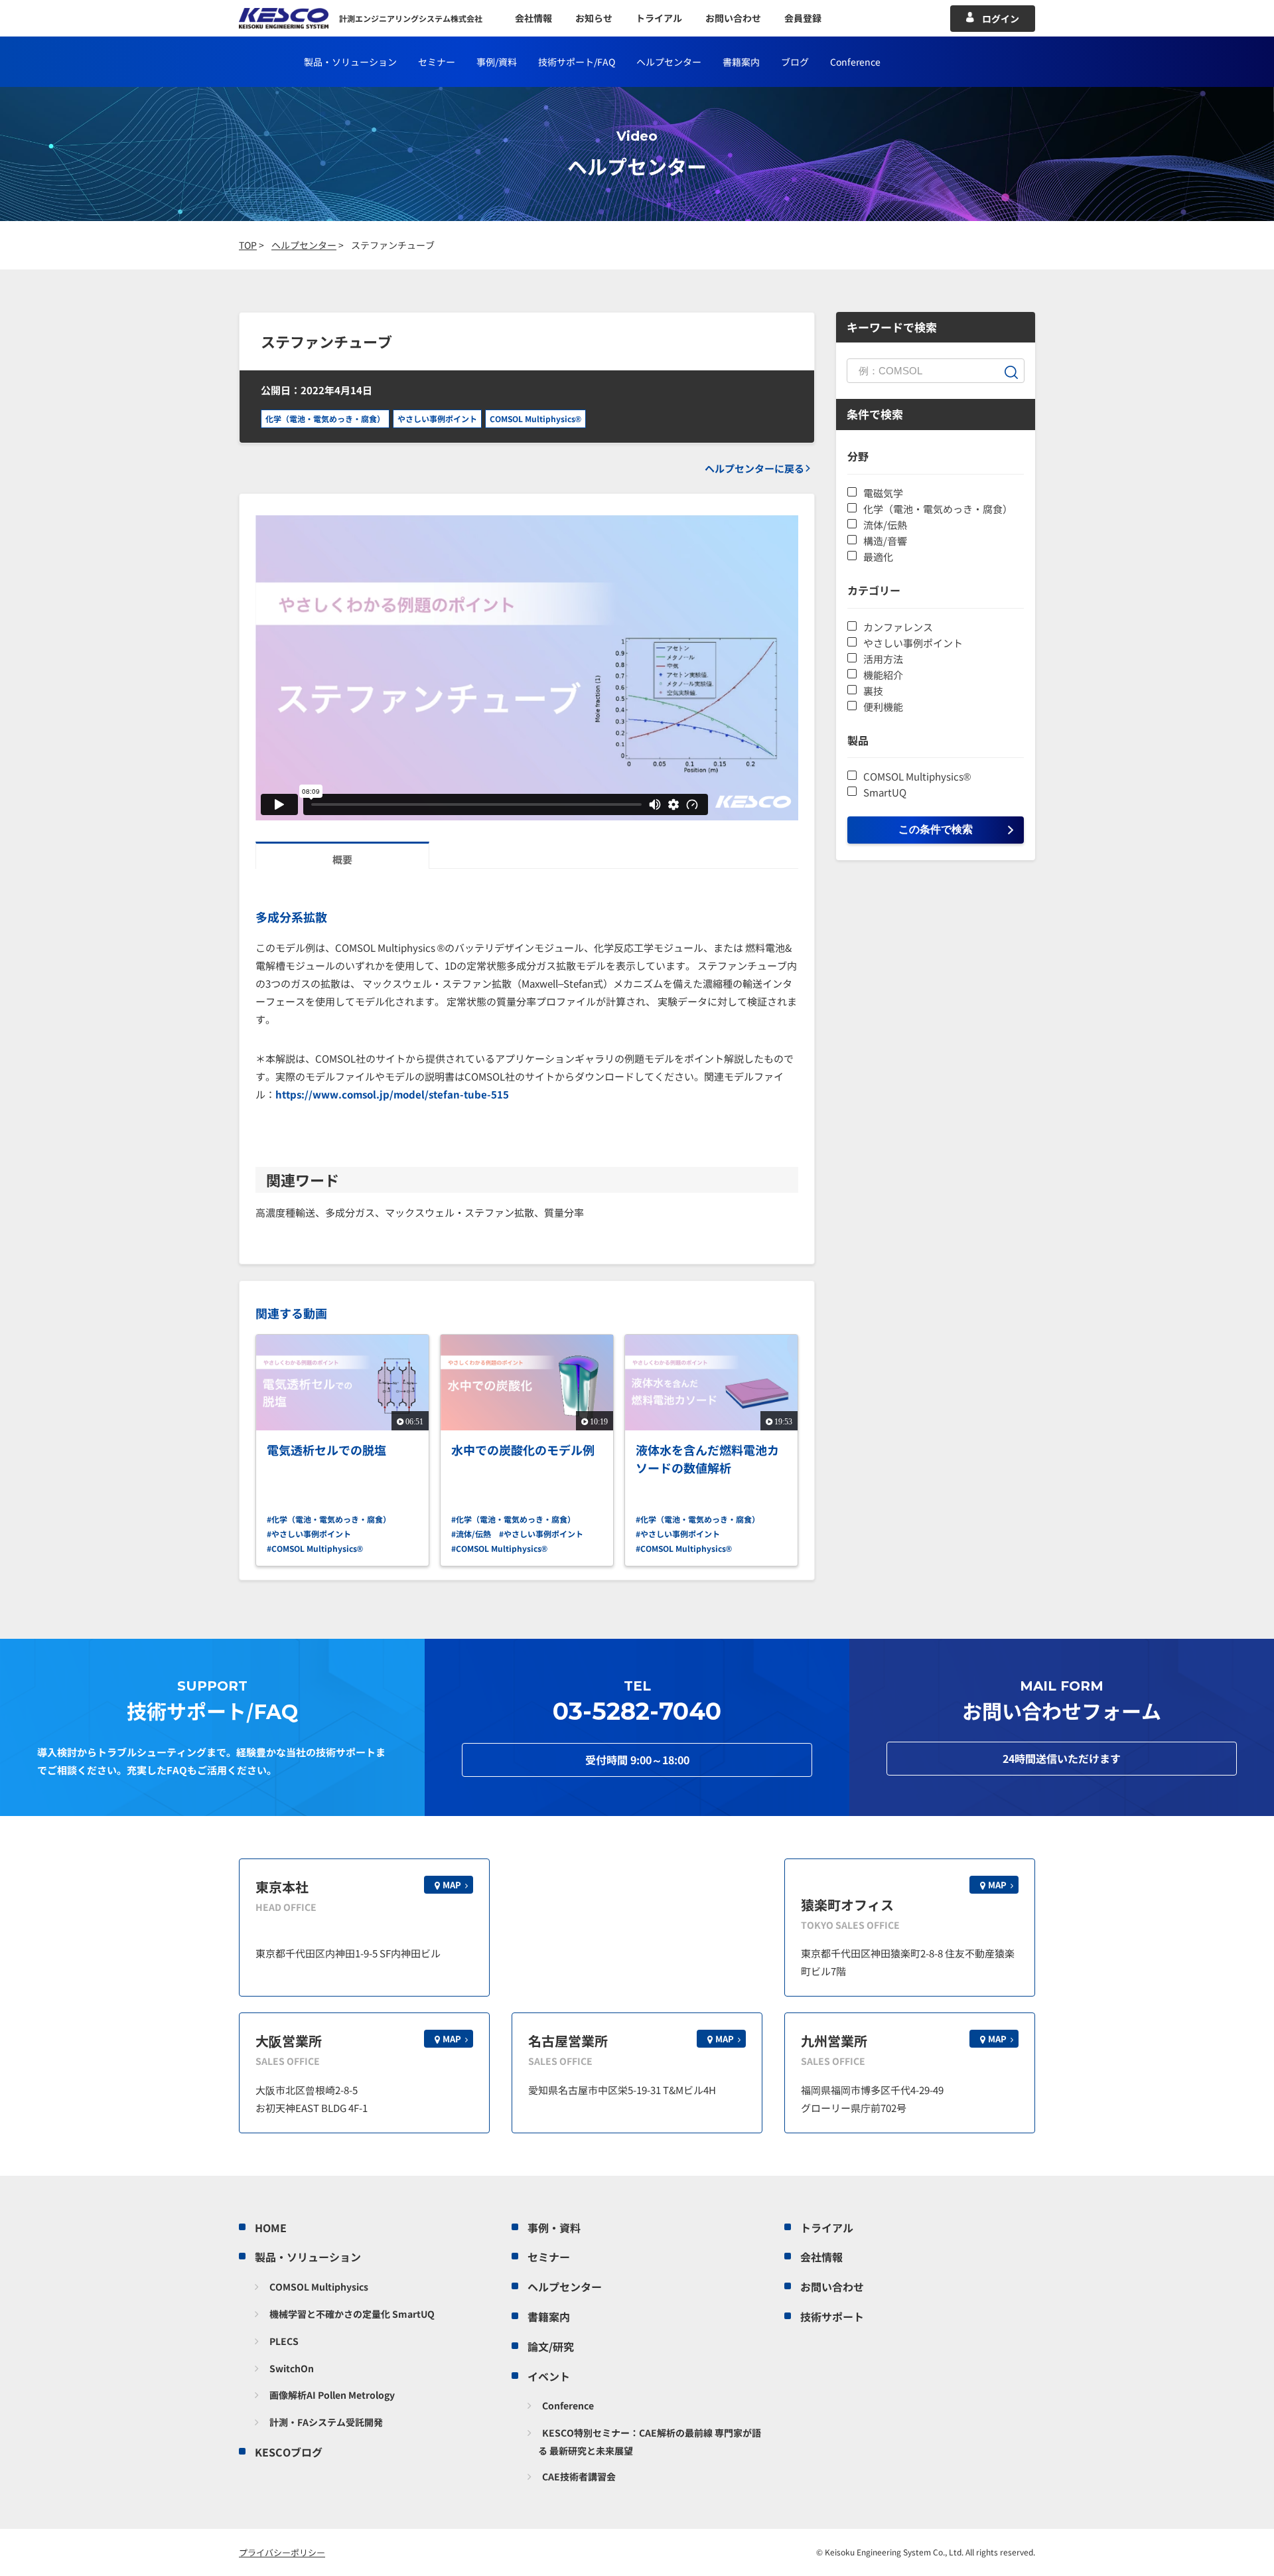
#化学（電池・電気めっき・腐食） (329, 1519)
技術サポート (832, 2316)
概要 (342, 859)
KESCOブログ (289, 2452)
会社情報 (533, 18)
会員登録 (803, 18)
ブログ (795, 62)
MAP (452, 1885)
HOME (271, 2228)
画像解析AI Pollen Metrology (332, 2395)
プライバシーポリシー (282, 2552)
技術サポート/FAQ (577, 62)
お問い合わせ (733, 18)
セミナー (437, 62)
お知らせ (594, 18)
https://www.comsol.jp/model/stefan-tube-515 (392, 1094)
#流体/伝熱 (471, 1534)
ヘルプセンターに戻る (754, 468)
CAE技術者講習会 (579, 2476)
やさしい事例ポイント (437, 418)
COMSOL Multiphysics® (535, 418)
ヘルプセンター (669, 62)
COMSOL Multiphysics (319, 2287)
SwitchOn (292, 2368)
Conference (568, 2405)
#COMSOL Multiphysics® (315, 1548)
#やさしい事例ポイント (309, 1534)
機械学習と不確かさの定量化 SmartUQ (352, 2314)
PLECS (284, 2341)
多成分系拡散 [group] (291, 917)
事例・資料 (554, 2228)
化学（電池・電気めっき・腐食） (325, 418)
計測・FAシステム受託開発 (326, 2422)
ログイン (1001, 19)
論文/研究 (551, 2346)
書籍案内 (741, 62)
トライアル (659, 18)
